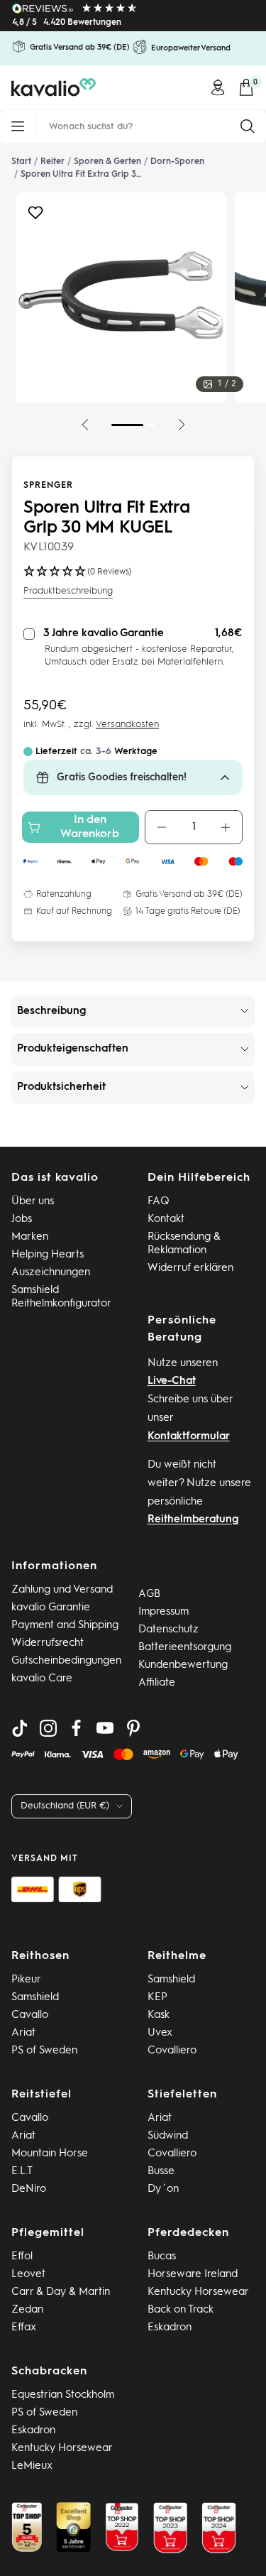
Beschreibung (51, 1011)
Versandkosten (127, 725)
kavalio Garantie (51, 1608)
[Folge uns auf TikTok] (20, 1728)
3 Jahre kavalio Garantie (104, 634)
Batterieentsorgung (185, 1648)
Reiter (52, 162)
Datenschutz (168, 1630)
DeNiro (29, 2189)
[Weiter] (182, 425)
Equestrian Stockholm (63, 2395)
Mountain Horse (50, 2154)
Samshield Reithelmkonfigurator (61, 1297)
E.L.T (22, 2172)
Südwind (168, 2136)
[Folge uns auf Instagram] (48, 1728)
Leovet (28, 2275)
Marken (30, 1237)
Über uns (33, 1202)
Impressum (164, 1612)
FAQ (159, 1202)
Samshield (35, 1998)
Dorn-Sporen (177, 162)
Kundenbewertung (183, 1665)
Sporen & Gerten (107, 162)
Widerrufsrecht (48, 1643)
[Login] (218, 87)
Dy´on (163, 2189)
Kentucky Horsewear (198, 2292)
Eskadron (170, 2328)
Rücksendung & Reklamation (184, 1244)
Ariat (23, 2033)
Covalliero (172, 2051)
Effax (24, 2328)
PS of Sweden (44, 2051)
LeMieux (32, 2466)
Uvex (160, 2033)
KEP (157, 1998)
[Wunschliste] (35, 216)
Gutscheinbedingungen (66, 1661)
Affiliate (157, 1683)
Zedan (27, 2310)
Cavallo (30, 2015)
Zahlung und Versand (62, 1590)
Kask (159, 2015)
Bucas (162, 2257)
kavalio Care (42, 1679)
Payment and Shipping (65, 1626)
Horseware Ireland (193, 2275)
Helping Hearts (48, 1255)
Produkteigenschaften (73, 1049)
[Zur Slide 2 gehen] (150, 425)
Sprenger (48, 486)
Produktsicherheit (61, 1087)
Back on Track (181, 2310)
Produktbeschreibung (68, 591)
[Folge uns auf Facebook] (77, 1728)
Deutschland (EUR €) (65, 1806)
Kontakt (166, 1219)
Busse (161, 2172)
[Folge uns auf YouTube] (105, 1728)
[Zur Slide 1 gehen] (127, 425)
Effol (22, 2257)
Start (21, 162)
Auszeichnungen (51, 1273)
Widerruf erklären (190, 1268)
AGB (149, 1594)
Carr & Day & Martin (61, 2292)
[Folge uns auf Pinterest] (133, 1728)
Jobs (22, 1219)
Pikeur (26, 1980)
